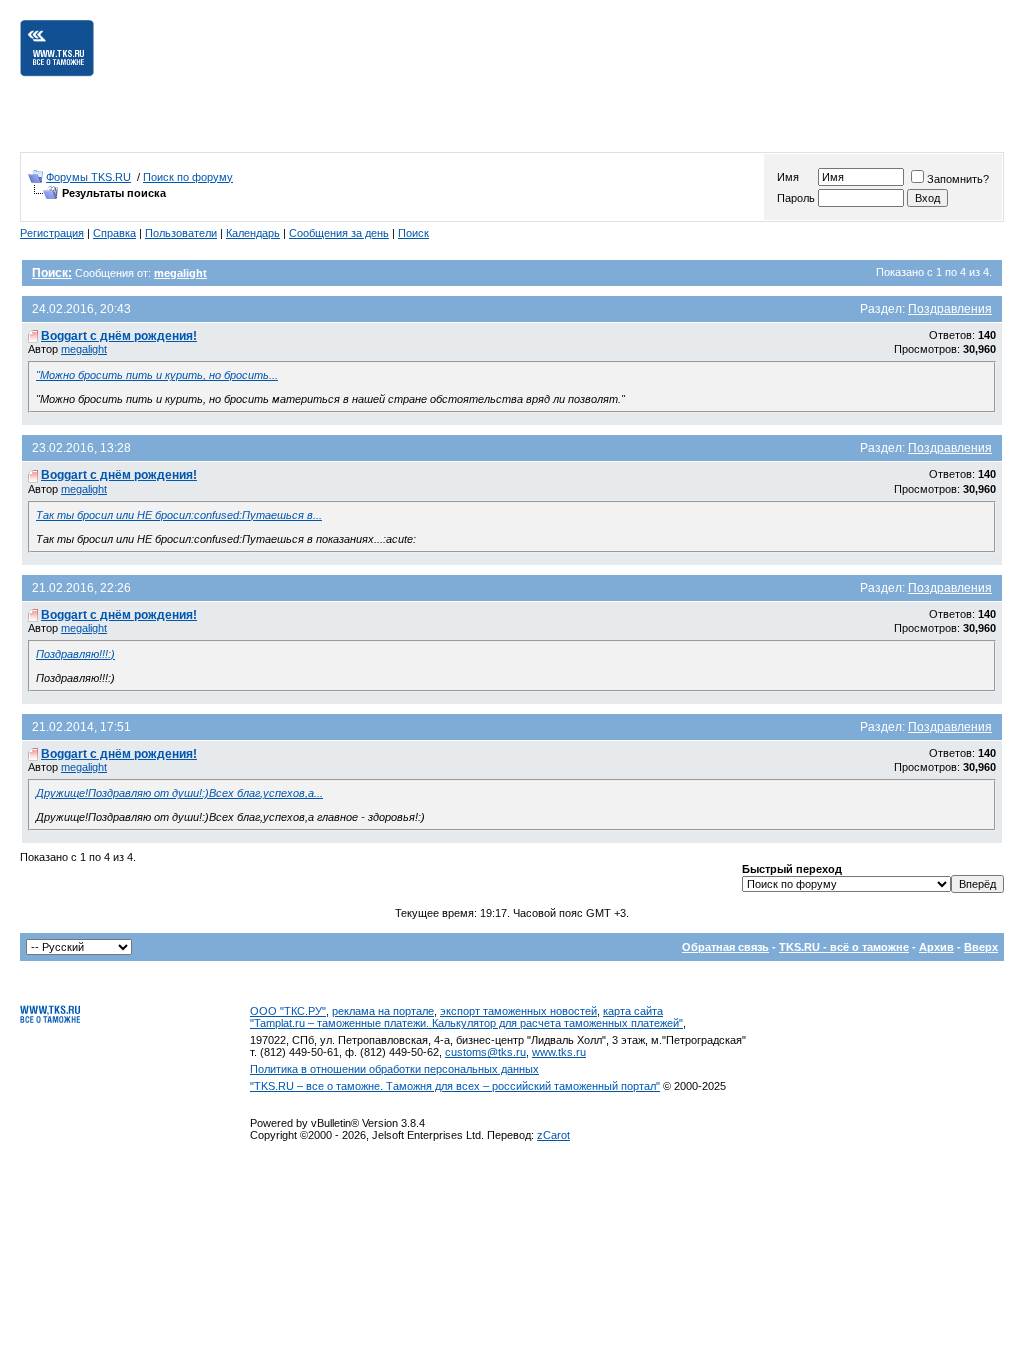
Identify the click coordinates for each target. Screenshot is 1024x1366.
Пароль (796, 198)
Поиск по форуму (188, 177)
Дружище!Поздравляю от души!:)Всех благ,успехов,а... (179, 793)
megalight (84, 349)
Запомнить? (958, 179)
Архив (936, 947)
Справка (114, 233)
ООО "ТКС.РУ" (288, 1011)
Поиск (413, 233)
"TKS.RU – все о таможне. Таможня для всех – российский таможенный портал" (455, 1086)
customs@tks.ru (485, 1052)
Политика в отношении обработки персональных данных (394, 1069)
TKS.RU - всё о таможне (844, 947)
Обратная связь (725, 947)
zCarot (553, 1135)
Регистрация (52, 233)
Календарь (253, 233)
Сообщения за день (339, 233)
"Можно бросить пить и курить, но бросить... (157, 375)
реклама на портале (383, 1011)
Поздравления (950, 309)
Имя (788, 177)
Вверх (981, 947)
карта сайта (633, 1011)
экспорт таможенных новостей (518, 1011)
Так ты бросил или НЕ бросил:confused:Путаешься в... (179, 515)
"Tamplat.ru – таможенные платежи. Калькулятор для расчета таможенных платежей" (466, 1023)
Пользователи (181, 233)
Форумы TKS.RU (88, 177)
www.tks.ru (559, 1052)
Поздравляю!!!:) (75, 654)
